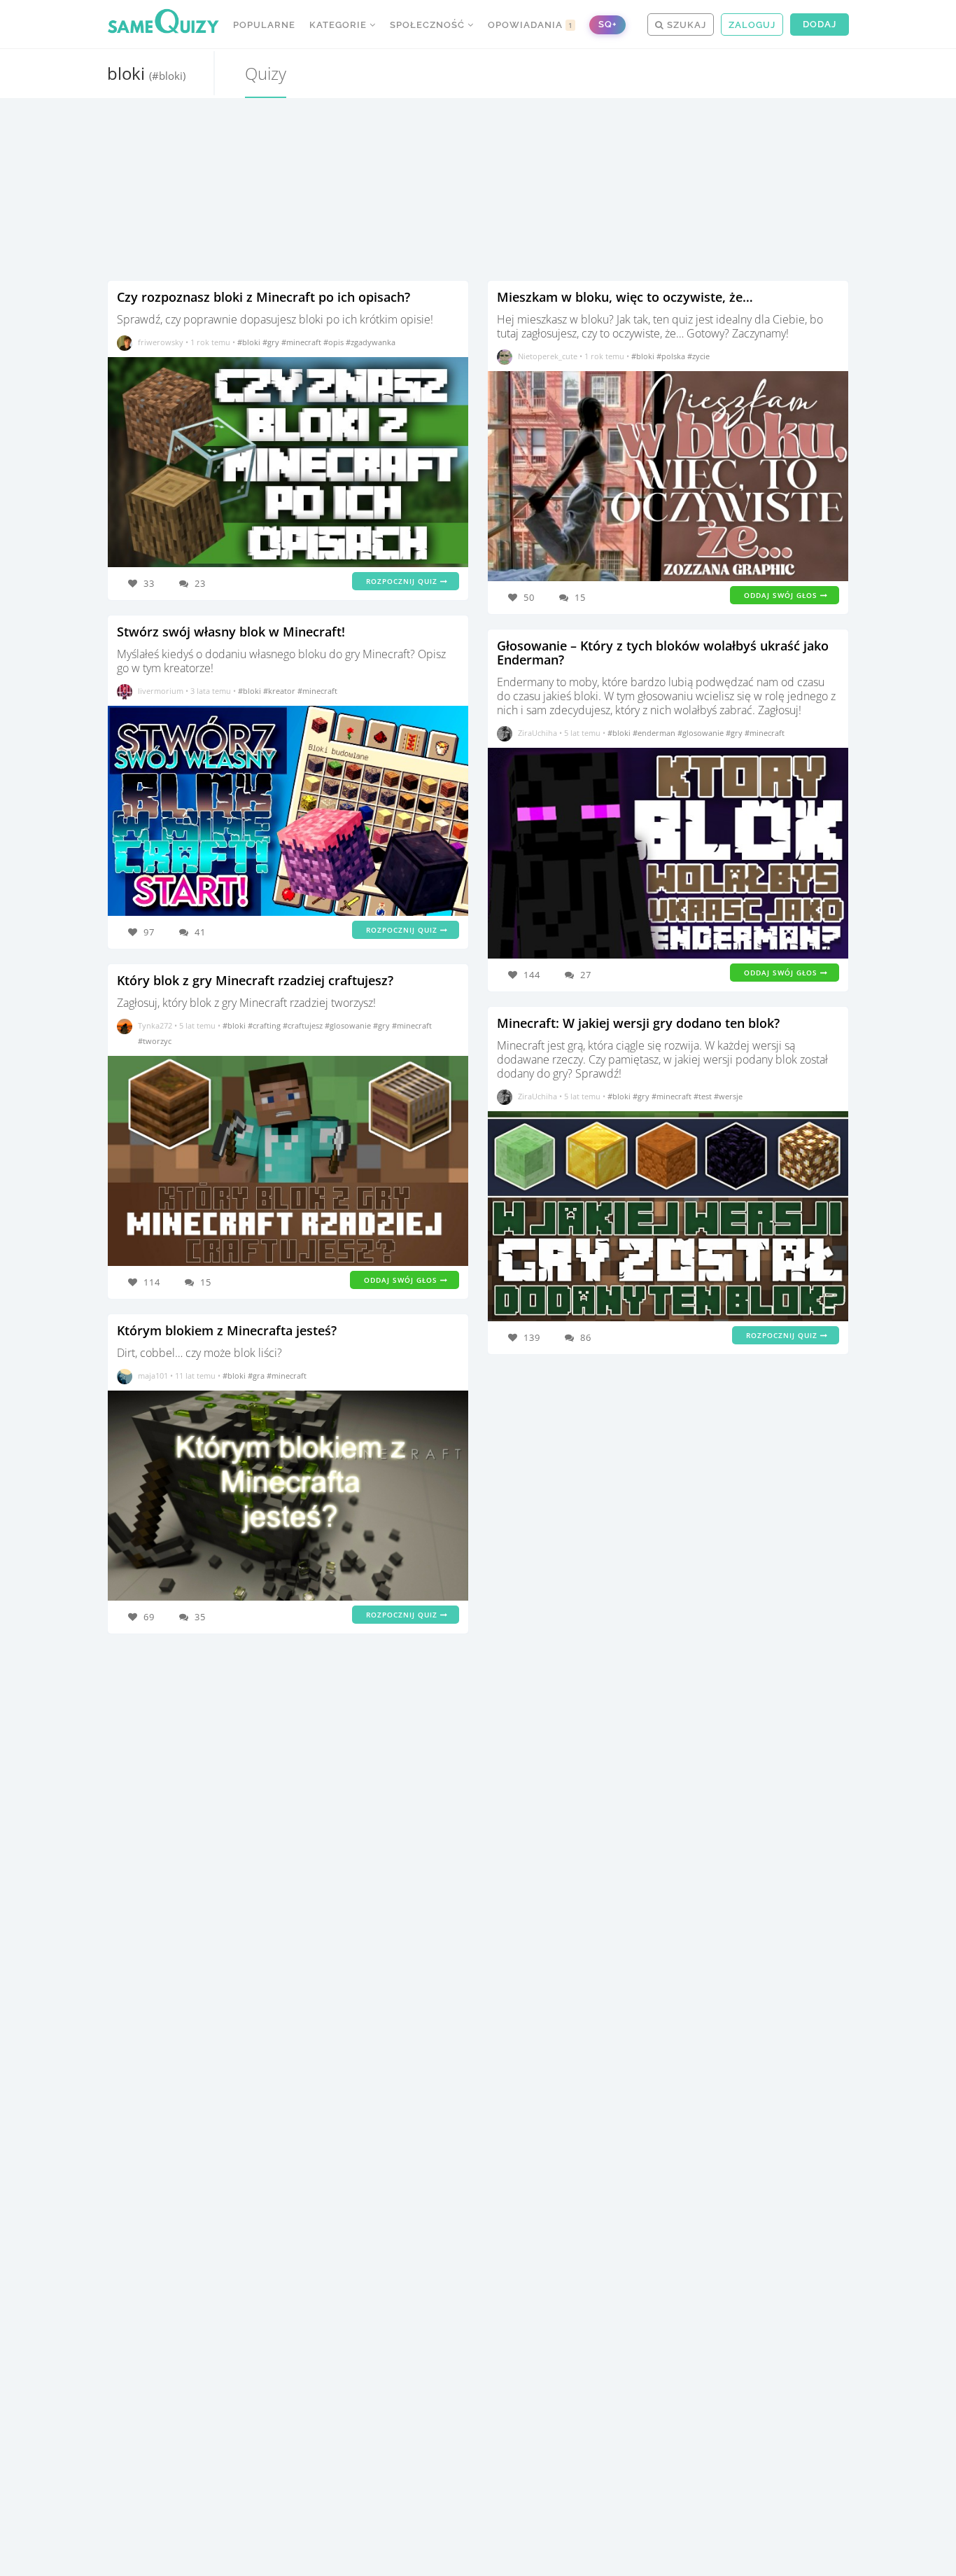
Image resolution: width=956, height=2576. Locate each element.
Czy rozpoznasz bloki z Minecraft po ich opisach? (263, 297)
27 (586, 975)
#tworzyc (155, 1041)
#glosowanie (349, 1025)
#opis (335, 342)
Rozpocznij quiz (403, 581)
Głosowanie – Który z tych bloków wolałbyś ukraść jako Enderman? (663, 653)
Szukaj (685, 25)
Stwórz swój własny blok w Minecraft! (231, 632)
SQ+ (607, 24)
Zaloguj (752, 25)
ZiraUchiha (537, 733)
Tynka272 (155, 1025)
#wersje (728, 1096)
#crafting (265, 1025)
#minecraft (302, 342)
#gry (272, 342)
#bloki (250, 342)
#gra (257, 1376)
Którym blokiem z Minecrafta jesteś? (227, 1330)
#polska (672, 356)
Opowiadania (530, 25)
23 (200, 583)
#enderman (655, 733)
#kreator (280, 691)
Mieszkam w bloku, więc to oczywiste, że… (625, 297)
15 (206, 1282)
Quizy (266, 73)
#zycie (698, 356)
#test (704, 1096)
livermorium (161, 691)
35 (200, 1617)
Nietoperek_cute (548, 356)
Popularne (264, 25)
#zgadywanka (371, 342)
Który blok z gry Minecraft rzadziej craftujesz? (255, 980)
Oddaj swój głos (402, 1280)
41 (200, 932)
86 (586, 1337)
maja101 (153, 1376)
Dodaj (820, 24)
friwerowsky (161, 342)
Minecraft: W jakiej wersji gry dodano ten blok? (638, 1023)
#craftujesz (304, 1025)
